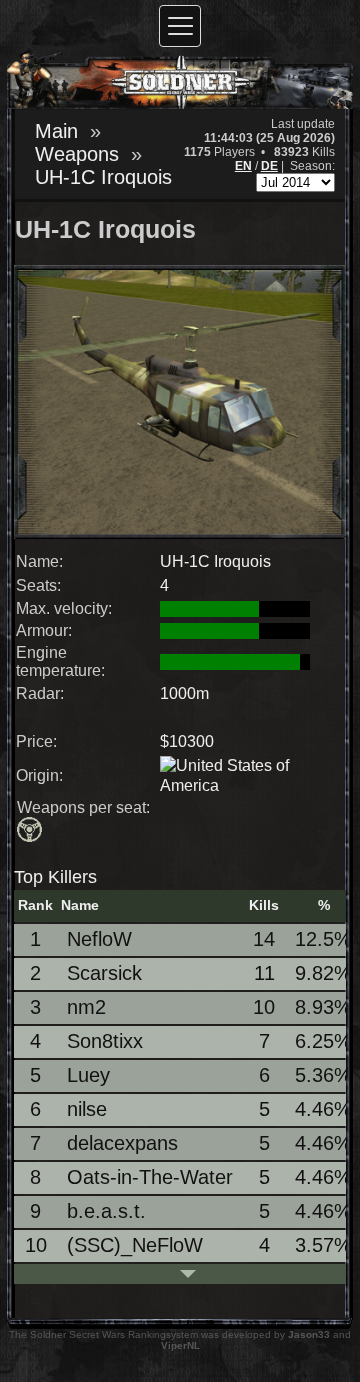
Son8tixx (105, 1041)
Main (56, 131)
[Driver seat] (31, 831)
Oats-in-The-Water (150, 1177)
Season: (312, 166)
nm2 (86, 1007)
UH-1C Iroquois (103, 177)
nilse (87, 1109)
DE (269, 166)
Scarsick (104, 973)
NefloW (99, 939)
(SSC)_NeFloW (135, 1245)
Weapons (77, 154)
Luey (88, 1075)
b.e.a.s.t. (106, 1211)
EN (243, 166)
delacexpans (122, 1143)
